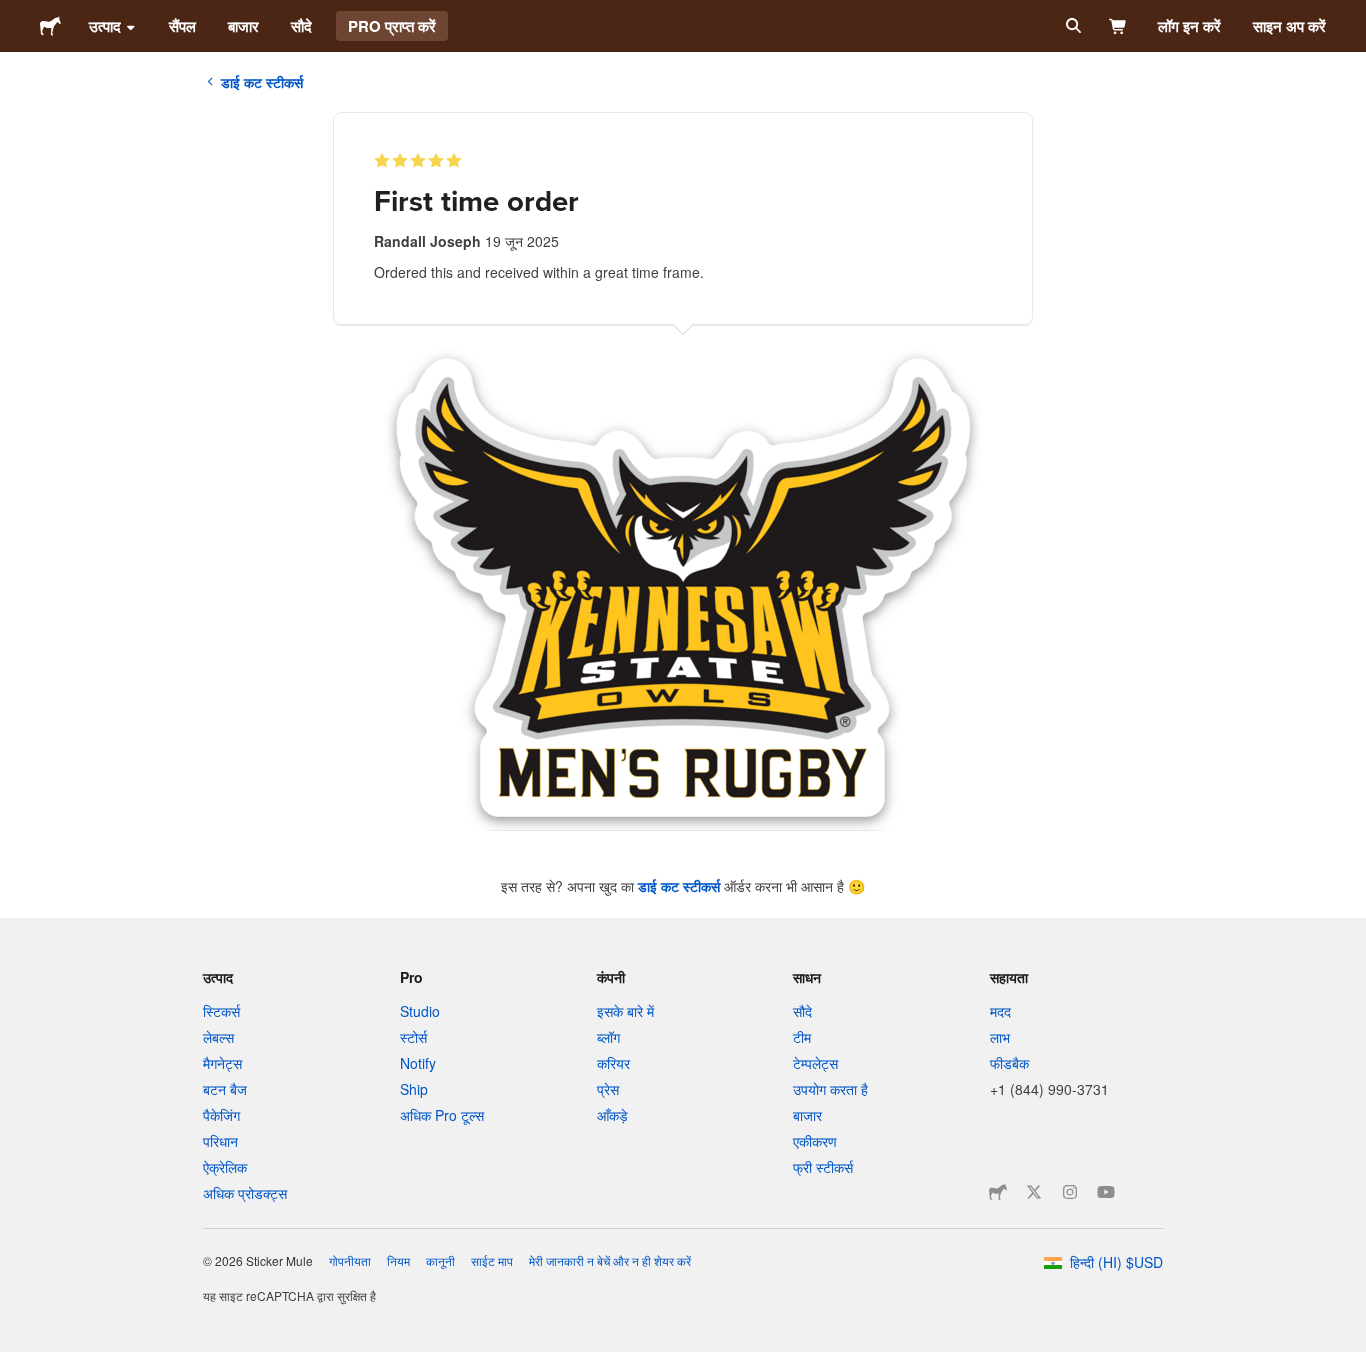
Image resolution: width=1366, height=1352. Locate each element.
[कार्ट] (1118, 26)
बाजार (243, 26)
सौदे (301, 26)
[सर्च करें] (1071, 26)
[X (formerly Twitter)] (1034, 1192)
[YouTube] (1106, 1192)
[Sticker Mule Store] (998, 1192)
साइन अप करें (1289, 26)
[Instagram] (1070, 1192)
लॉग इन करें (1189, 26)
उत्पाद (105, 26)
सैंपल (182, 26)
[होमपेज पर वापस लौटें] (50, 26)
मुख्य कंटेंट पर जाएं (15, 15)
